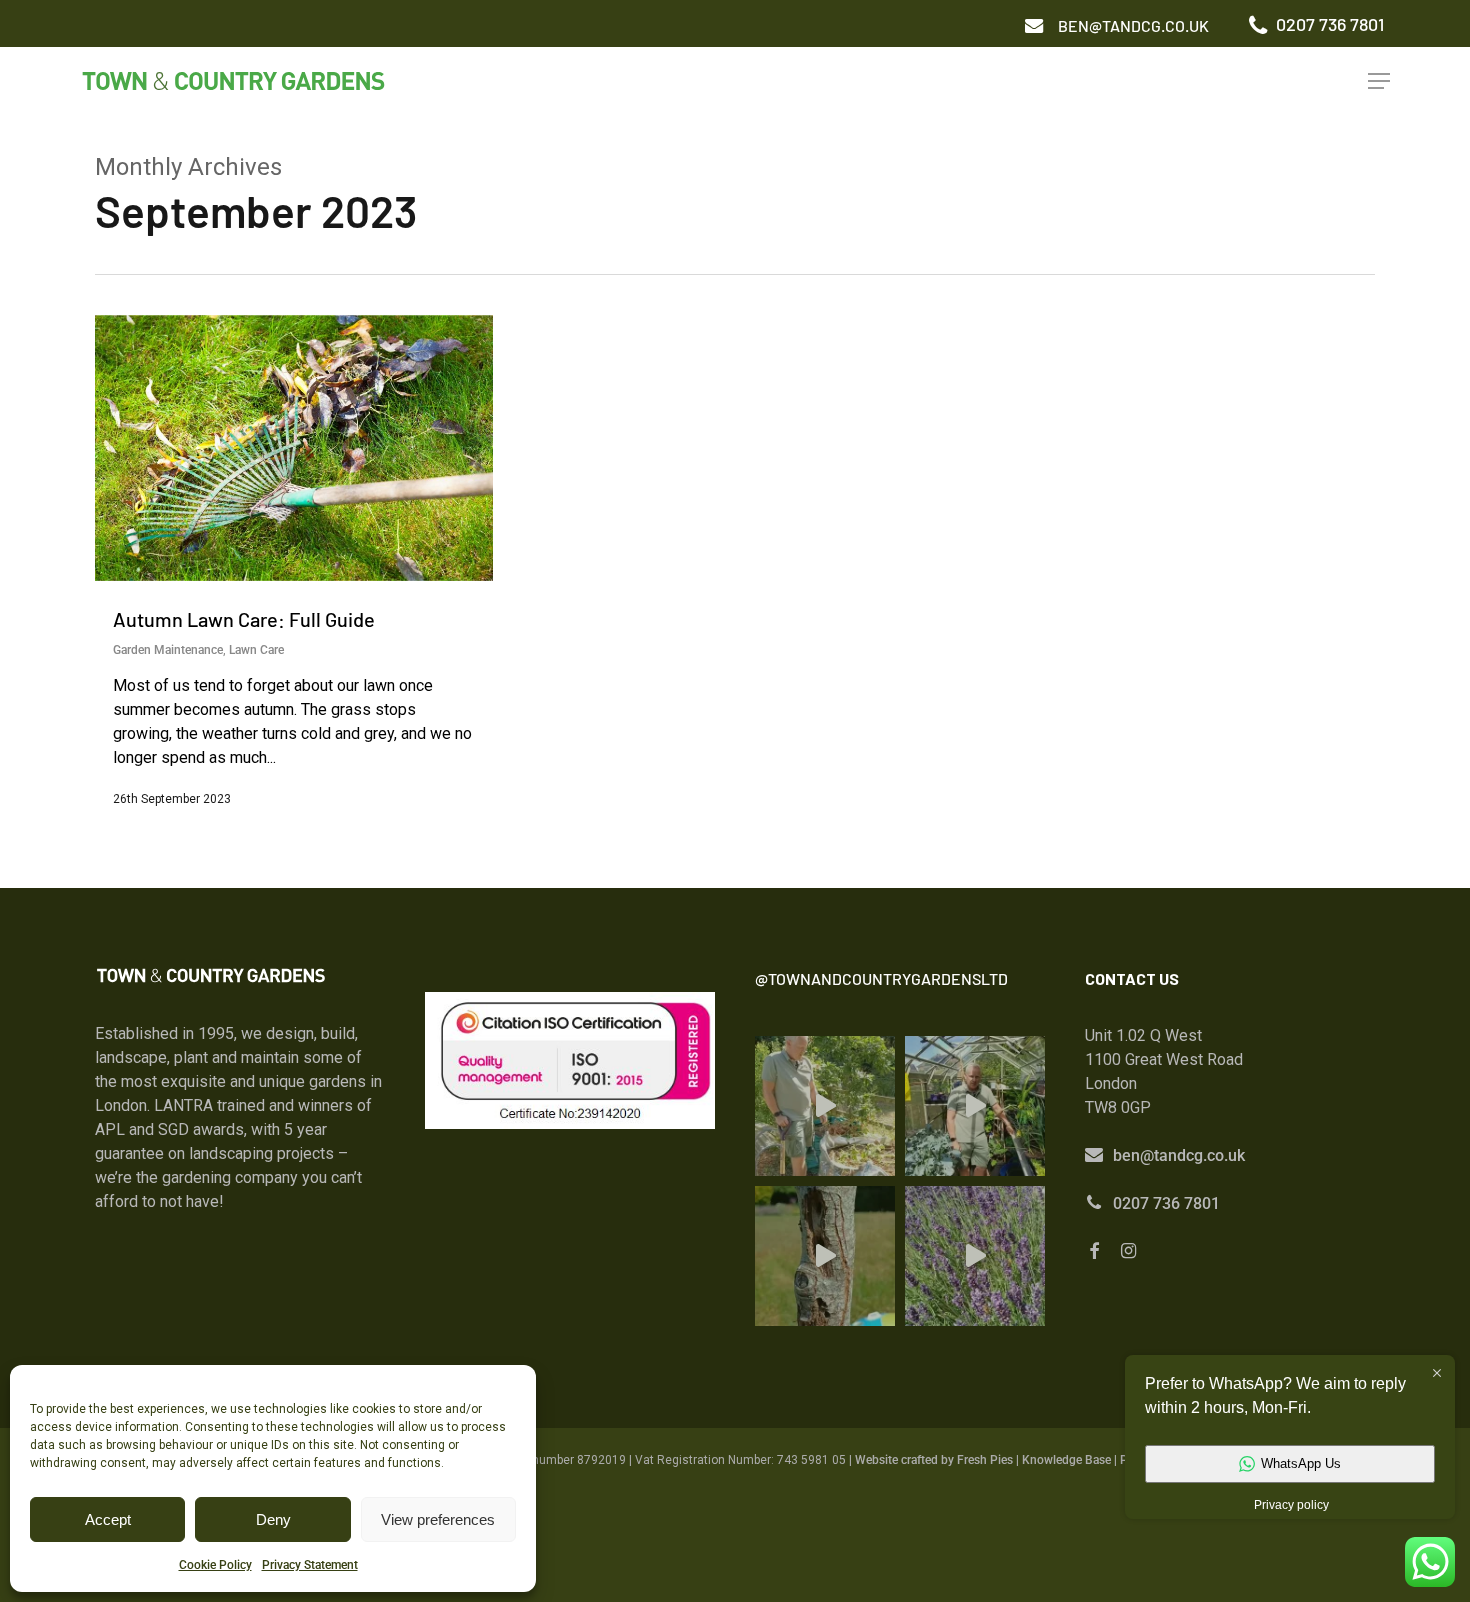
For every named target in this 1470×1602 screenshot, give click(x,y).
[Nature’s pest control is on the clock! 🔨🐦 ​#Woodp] (825, 1256)
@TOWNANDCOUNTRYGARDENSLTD (881, 978)
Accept (108, 1519)
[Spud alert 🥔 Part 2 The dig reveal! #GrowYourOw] (825, 1106)
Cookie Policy (215, 1565)
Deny (273, 1519)
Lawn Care (256, 650)
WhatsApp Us (1301, 1463)
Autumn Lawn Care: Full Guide (244, 619)
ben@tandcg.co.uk (1179, 1155)
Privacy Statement (310, 1565)
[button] (1133, 26)
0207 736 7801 (1166, 1203)
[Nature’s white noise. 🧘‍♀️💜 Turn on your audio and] (975, 1256)
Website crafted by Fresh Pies (934, 1460)
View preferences (438, 1519)
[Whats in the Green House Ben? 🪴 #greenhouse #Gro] (975, 1106)
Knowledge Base (1066, 1460)
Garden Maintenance (168, 650)
